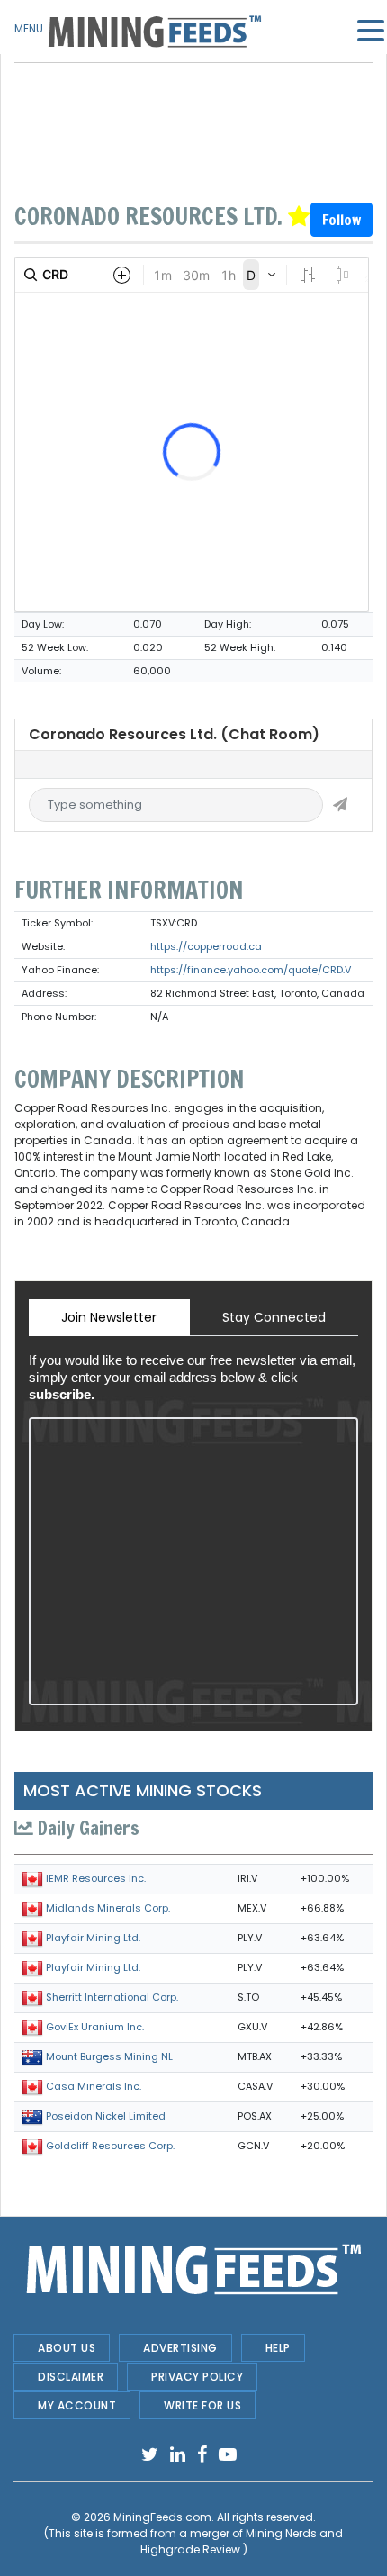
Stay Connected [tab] (274, 1317)
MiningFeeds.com (162, 2517)
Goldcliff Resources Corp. (110, 2146)
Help (278, 2348)
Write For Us (202, 2405)
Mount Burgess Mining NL (109, 2056)
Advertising (180, 2348)
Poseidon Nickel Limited (106, 2116)
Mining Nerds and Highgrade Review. (242, 2541)
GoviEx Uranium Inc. (95, 2027)
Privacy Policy (197, 2377)
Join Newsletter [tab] (109, 1317)
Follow (342, 220)
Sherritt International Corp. (112, 1997)
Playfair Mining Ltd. (93, 1938)
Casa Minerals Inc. (94, 2086)
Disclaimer (71, 2377)
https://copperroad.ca (206, 946)
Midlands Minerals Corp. (108, 1908)
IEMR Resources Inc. (96, 1878)
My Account (77, 2405)
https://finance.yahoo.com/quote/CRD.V (251, 970)
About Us (67, 2348)
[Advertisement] (193, 108)
